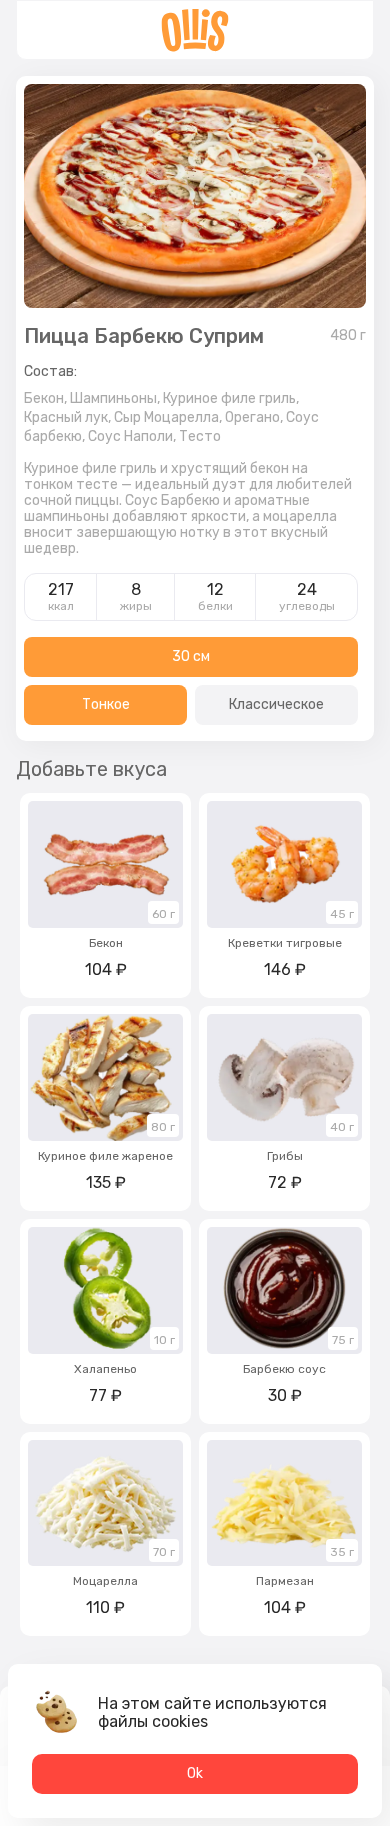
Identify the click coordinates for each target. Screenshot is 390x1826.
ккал (61, 606)
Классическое (276, 704)
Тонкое (106, 704)
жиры (136, 606)
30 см (191, 656)
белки (215, 606)
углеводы (307, 606)
